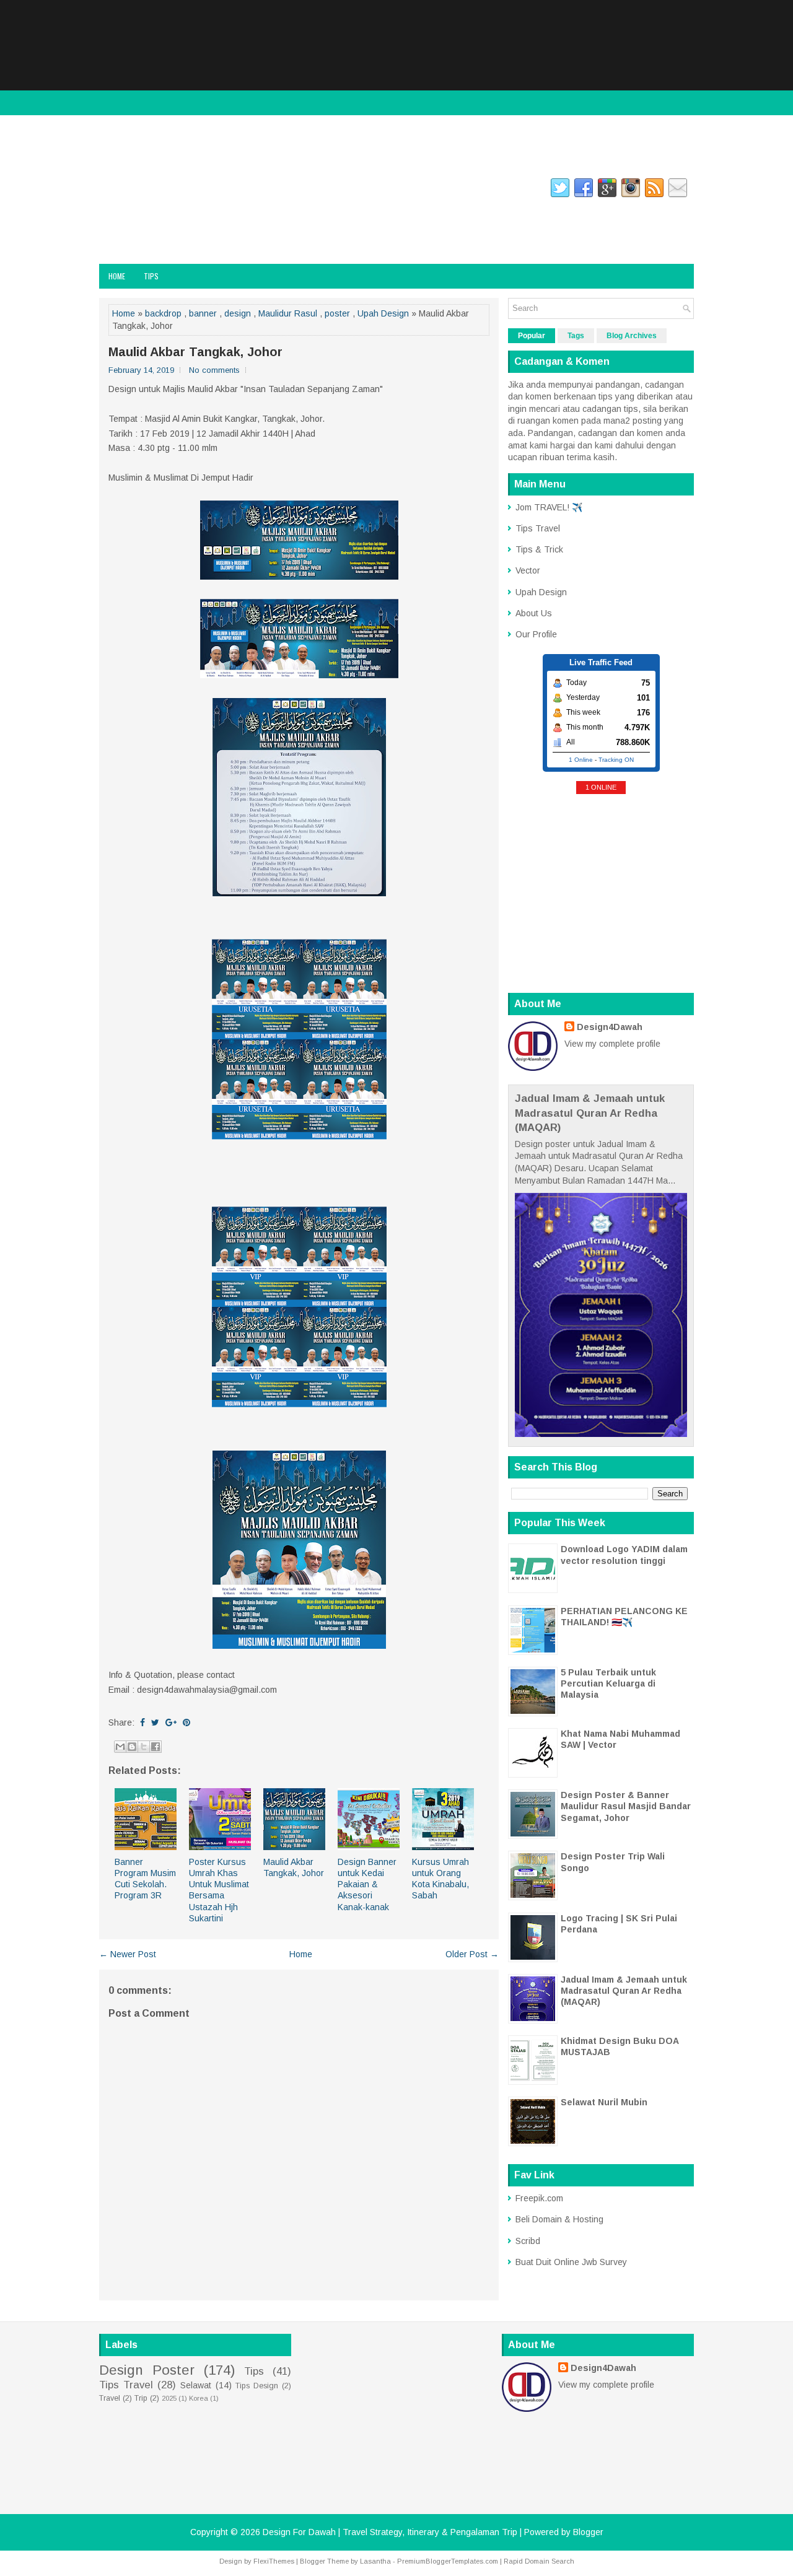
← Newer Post (128, 1954)
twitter (217, 190)
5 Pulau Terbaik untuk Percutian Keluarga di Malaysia (608, 1683)
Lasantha (375, 2561)
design (238, 313)
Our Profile (536, 634)
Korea (199, 2398)
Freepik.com (539, 2198)
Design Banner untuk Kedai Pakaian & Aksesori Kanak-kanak (367, 1884)
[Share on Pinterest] (186, 1722)
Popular (532, 336)
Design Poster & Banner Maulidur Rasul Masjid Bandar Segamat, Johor (626, 1806)
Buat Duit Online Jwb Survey (571, 2262)
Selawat (196, 2385)
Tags (576, 336)
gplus (260, 190)
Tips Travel (538, 528)
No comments (214, 370)
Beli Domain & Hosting (559, 2219)
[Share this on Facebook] (142, 1722)
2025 (169, 2398)
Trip (141, 2398)
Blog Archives (632, 336)
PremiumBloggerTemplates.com (448, 2561)
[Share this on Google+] (171, 1722)
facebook (115, 190)
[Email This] (120, 1747)
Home (117, 276)
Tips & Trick (539, 549)
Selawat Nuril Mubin (604, 2102)
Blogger (588, 2532)
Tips (151, 276)
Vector (528, 570)
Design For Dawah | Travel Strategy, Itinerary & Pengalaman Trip (228, 228)
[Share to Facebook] (156, 1747)
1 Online (581, 760)
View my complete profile (612, 1044)
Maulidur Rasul (288, 313)
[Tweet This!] (155, 1722)
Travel (110, 2398)
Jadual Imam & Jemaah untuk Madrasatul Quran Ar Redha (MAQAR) (590, 1113)
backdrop (163, 313)
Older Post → (472, 1954)
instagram (167, 190)
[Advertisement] (396, 87)
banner (203, 313)
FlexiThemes (274, 2561)
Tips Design (257, 2386)
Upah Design (383, 313)
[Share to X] (144, 1747)
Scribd (528, 2241)
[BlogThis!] (132, 1747)
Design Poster (147, 2370)
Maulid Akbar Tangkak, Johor (195, 352)
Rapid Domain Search (539, 2561)
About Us (534, 613)
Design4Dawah (610, 1027)
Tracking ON (616, 760)
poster (337, 313)
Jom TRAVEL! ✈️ (549, 507)
